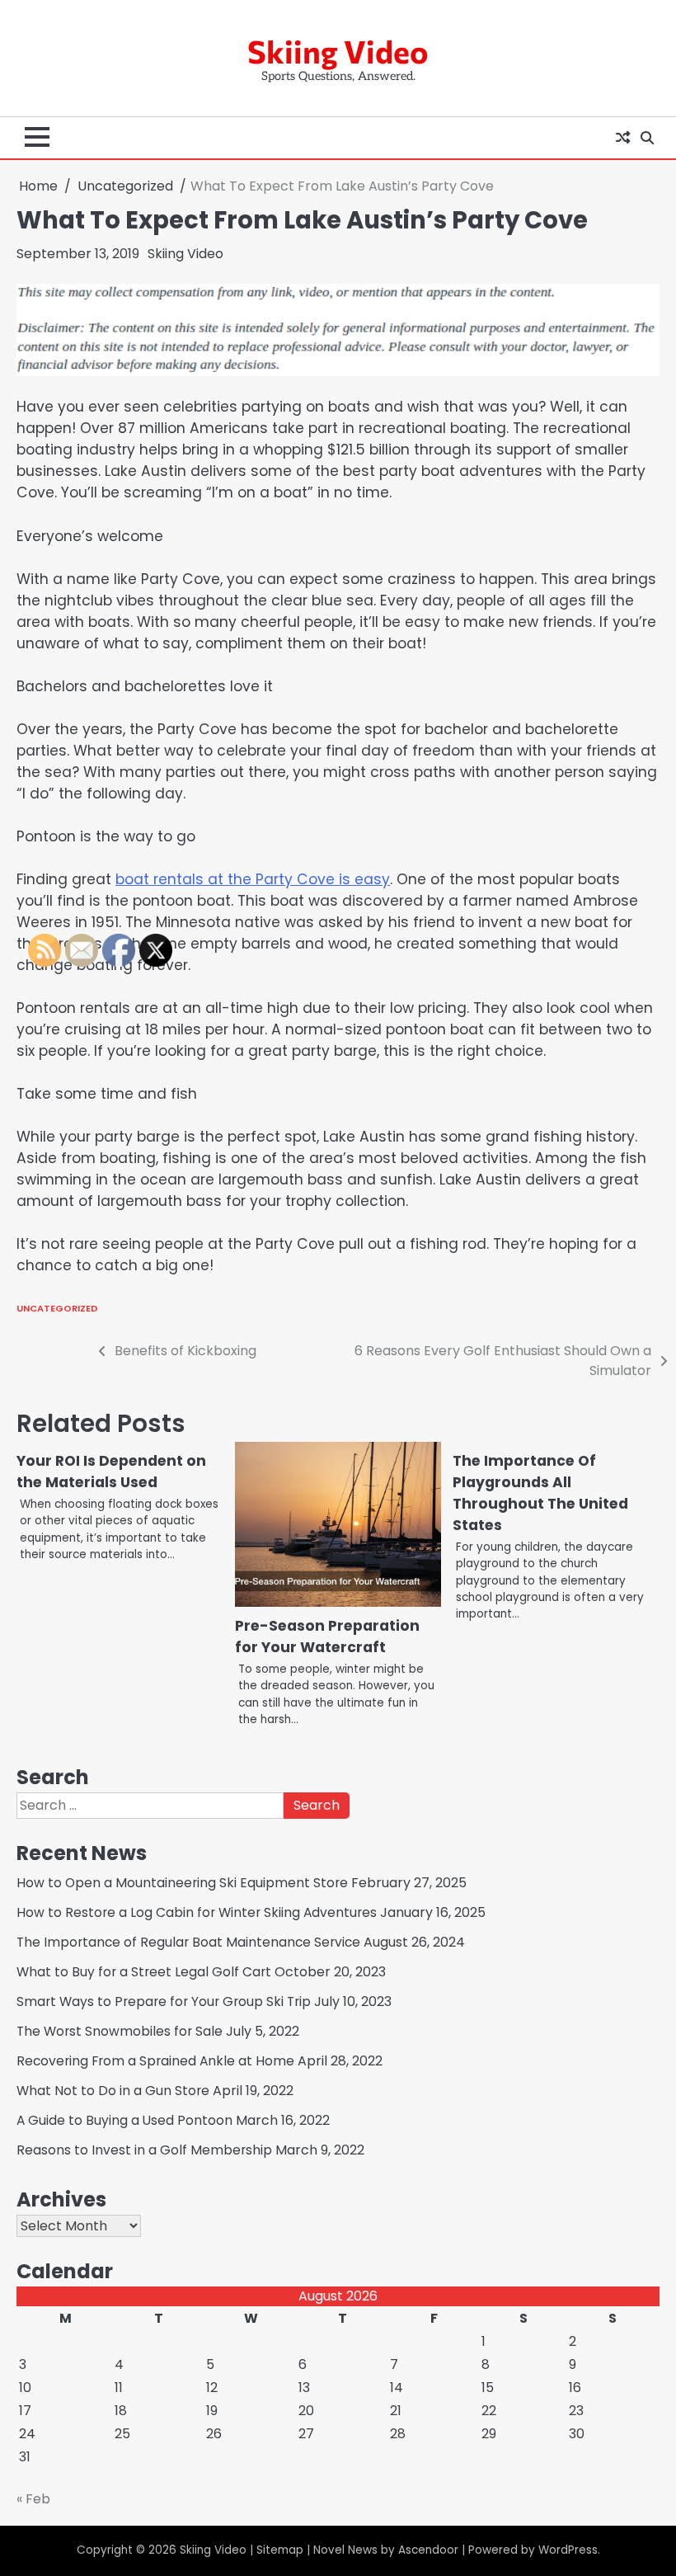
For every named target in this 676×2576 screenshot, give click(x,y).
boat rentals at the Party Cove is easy (253, 879)
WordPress (568, 2550)
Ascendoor (428, 2550)
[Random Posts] (622, 138)
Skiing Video (338, 51)
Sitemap (280, 2550)
